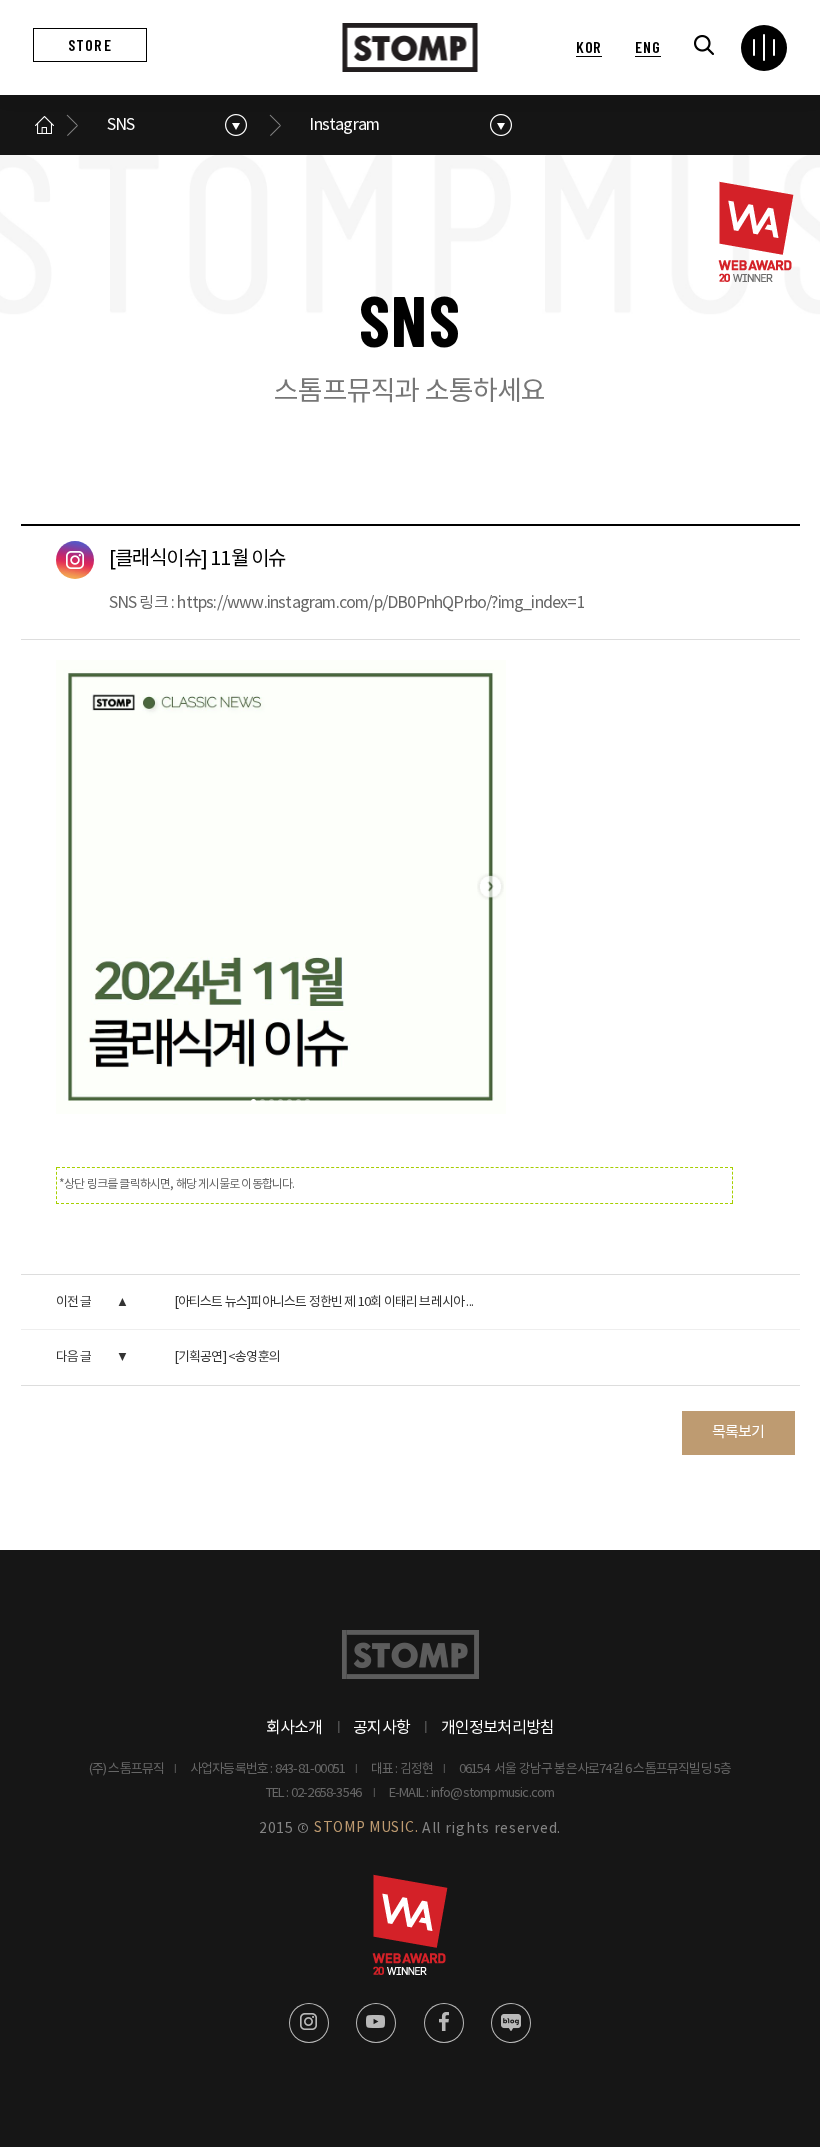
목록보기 (738, 1432)
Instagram (344, 125)
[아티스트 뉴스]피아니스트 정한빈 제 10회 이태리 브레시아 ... (323, 1302)
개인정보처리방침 (498, 1728)
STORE (90, 44)
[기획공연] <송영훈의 (227, 1357)
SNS (121, 125)
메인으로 (45, 125)
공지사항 (381, 1728)
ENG (647, 46)
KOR (589, 46)
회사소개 (294, 1728)
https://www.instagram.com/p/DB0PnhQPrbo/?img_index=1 (380, 603)
